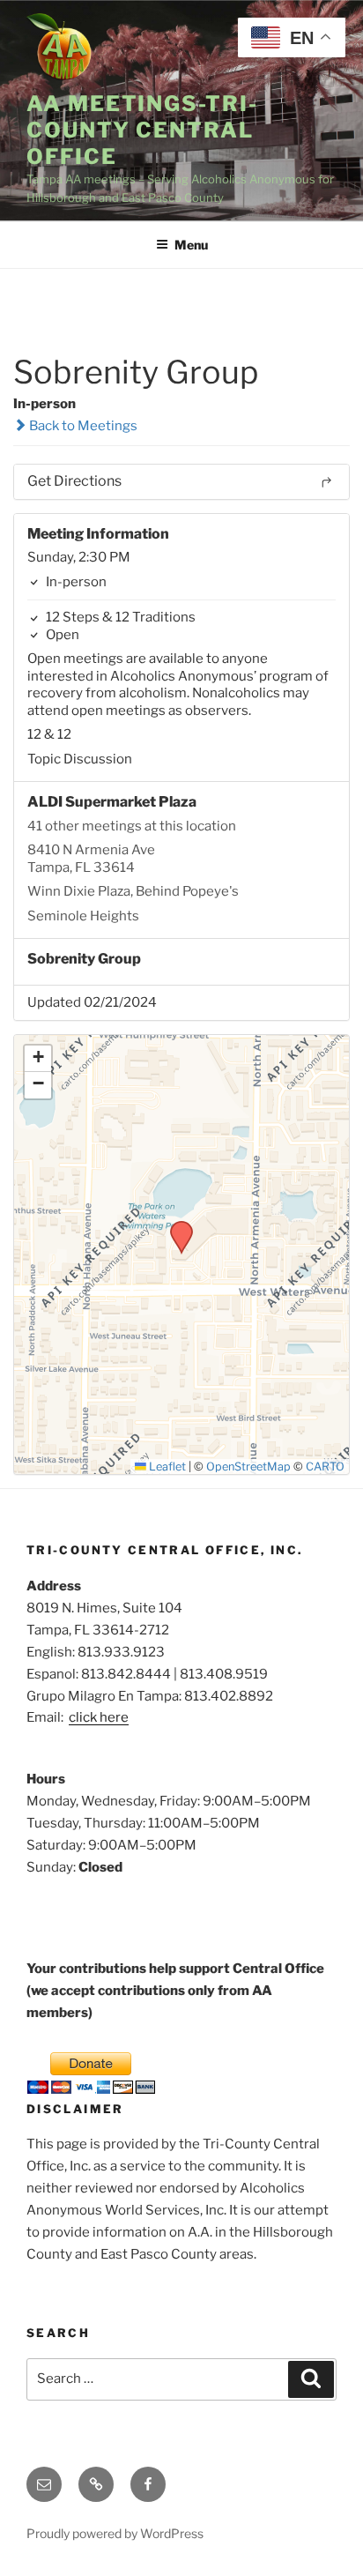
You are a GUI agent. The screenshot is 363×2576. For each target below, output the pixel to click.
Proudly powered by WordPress (115, 2533)
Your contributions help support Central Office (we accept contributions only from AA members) (175, 1991)
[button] (175, 1226)
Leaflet (166, 1467)
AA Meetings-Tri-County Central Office (142, 130)
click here (99, 1717)
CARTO (325, 1467)
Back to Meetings (82, 426)
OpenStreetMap (248, 1467)
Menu (191, 245)
